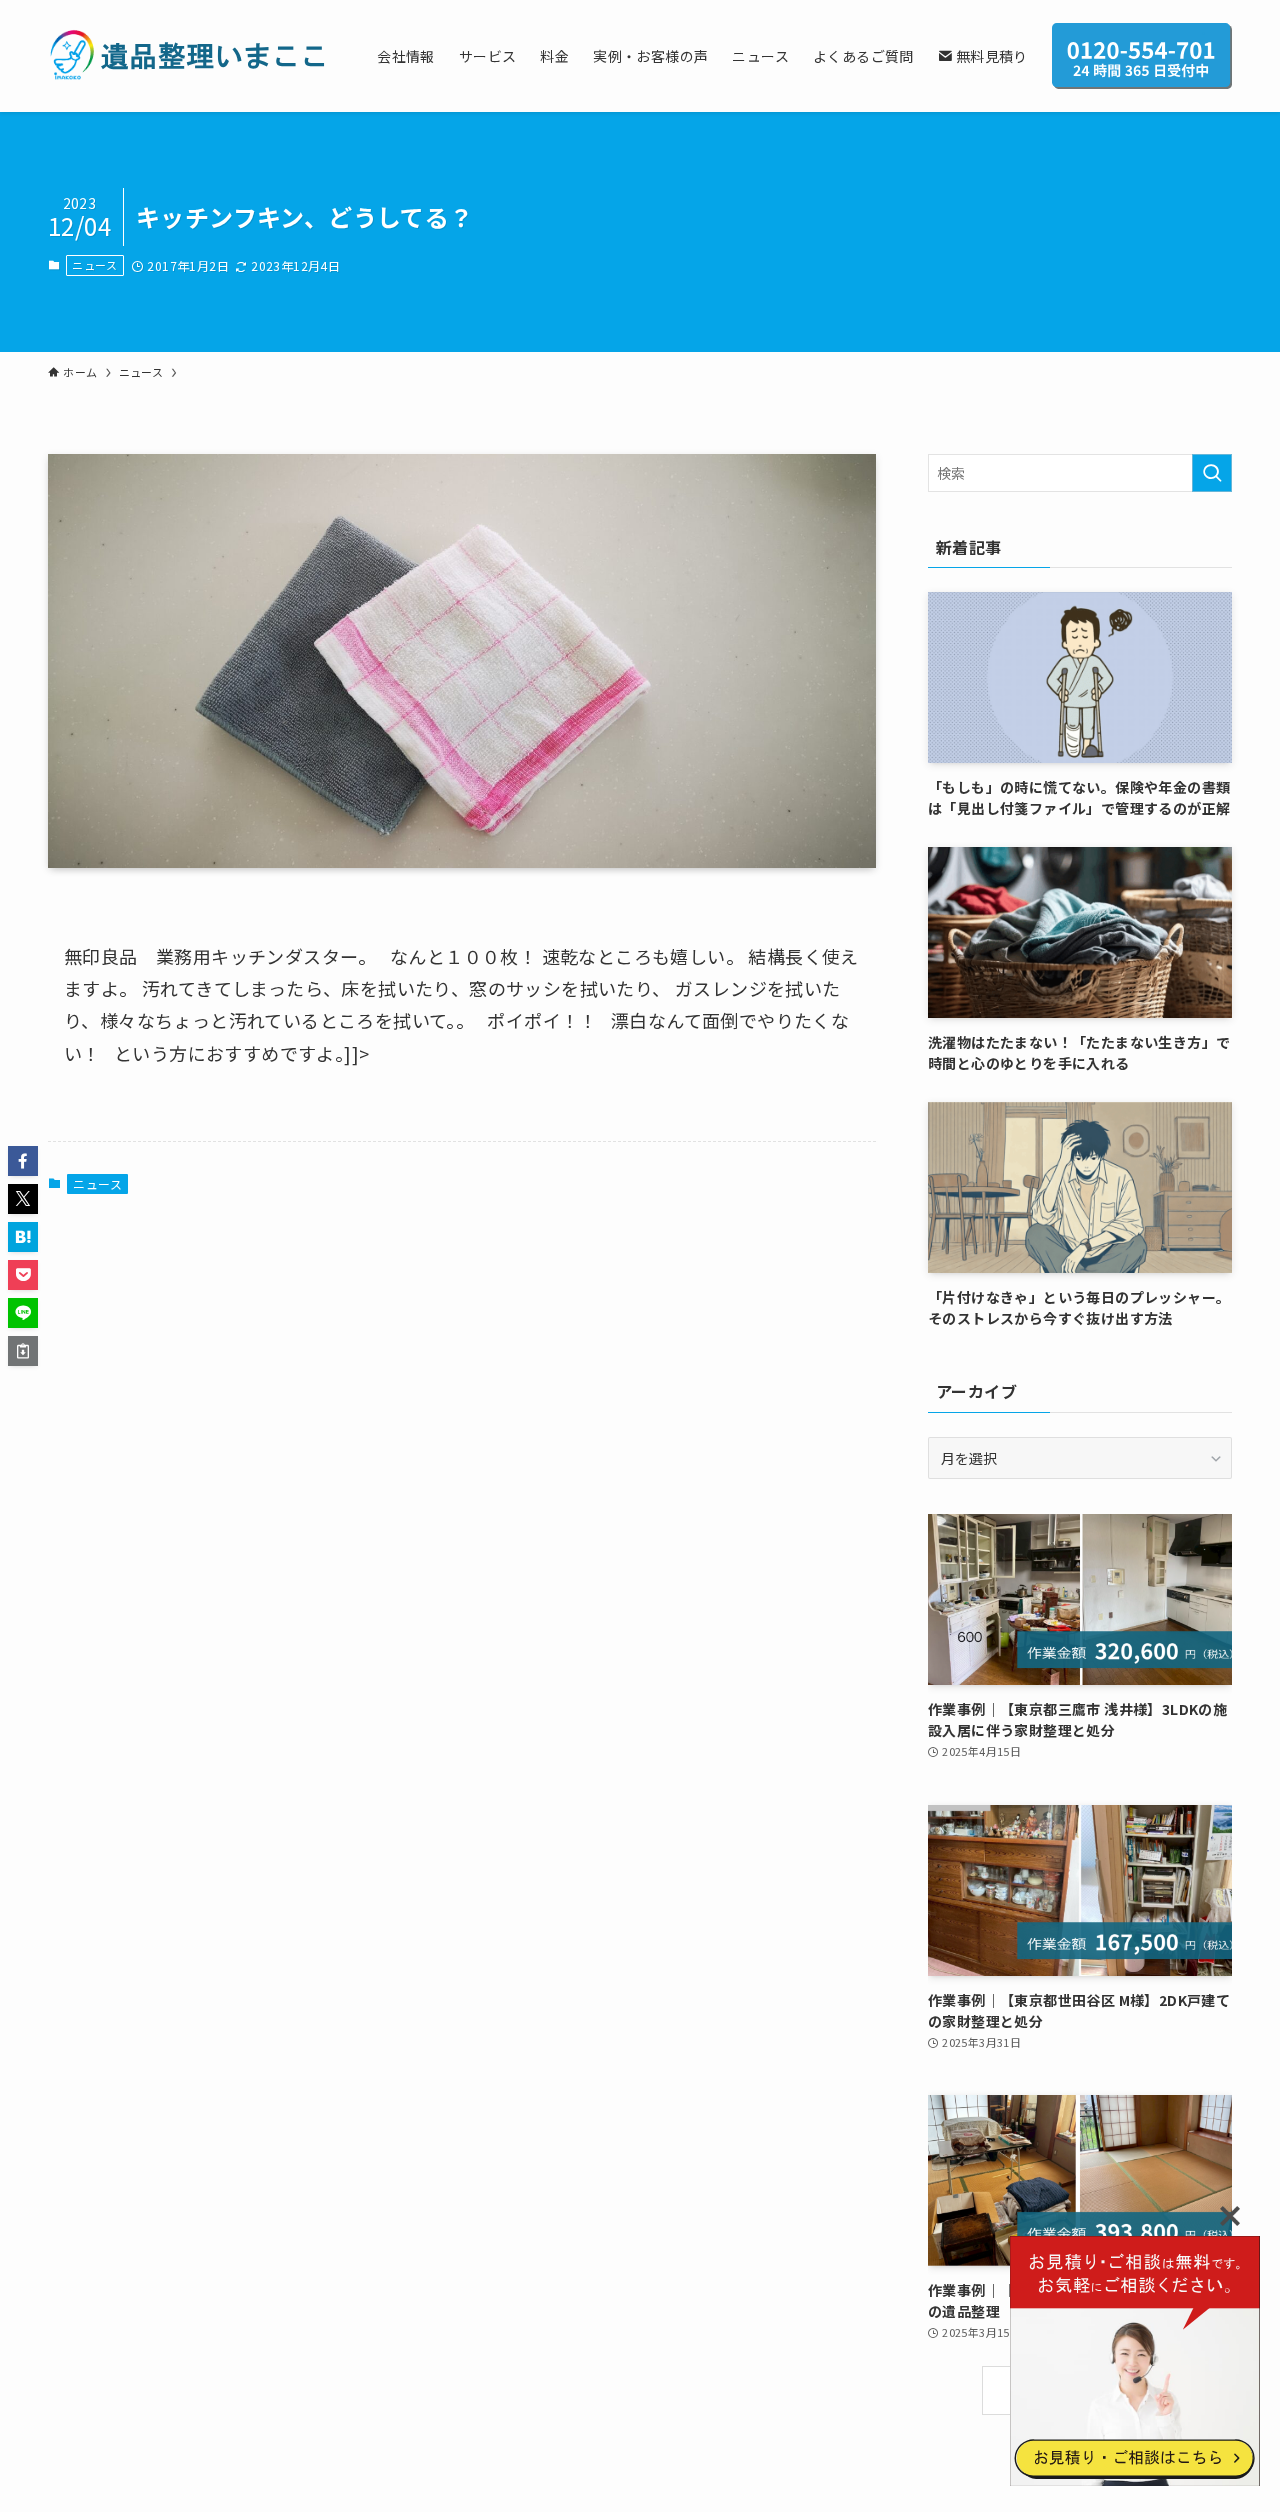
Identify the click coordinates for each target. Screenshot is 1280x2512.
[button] (23, 1161)
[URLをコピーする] (23, 1351)
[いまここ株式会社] (186, 56)
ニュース (94, 265)
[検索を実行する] (1212, 473)
